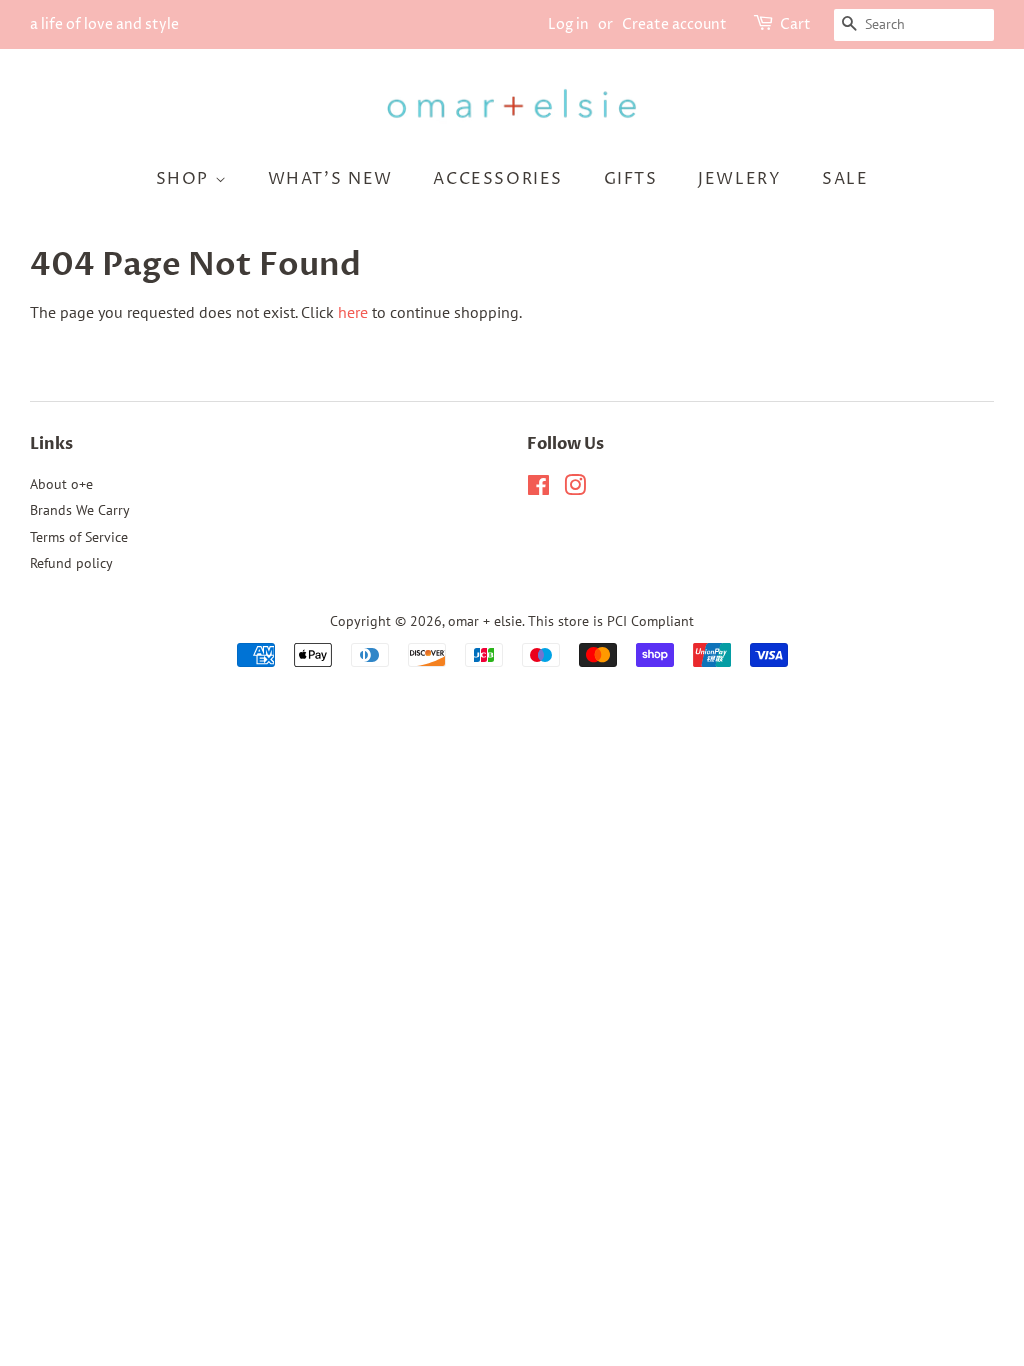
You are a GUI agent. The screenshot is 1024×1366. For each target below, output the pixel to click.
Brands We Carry (80, 510)
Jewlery (739, 179)
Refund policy (71, 563)
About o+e (61, 484)
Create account (674, 24)
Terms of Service (79, 537)
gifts (631, 179)
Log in (568, 24)
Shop (185, 179)
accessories (498, 179)
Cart (795, 24)
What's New (330, 179)
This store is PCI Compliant (611, 621)
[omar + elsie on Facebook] (538, 489)
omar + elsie (485, 621)
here (353, 312)
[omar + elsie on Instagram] (575, 489)
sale (845, 179)
